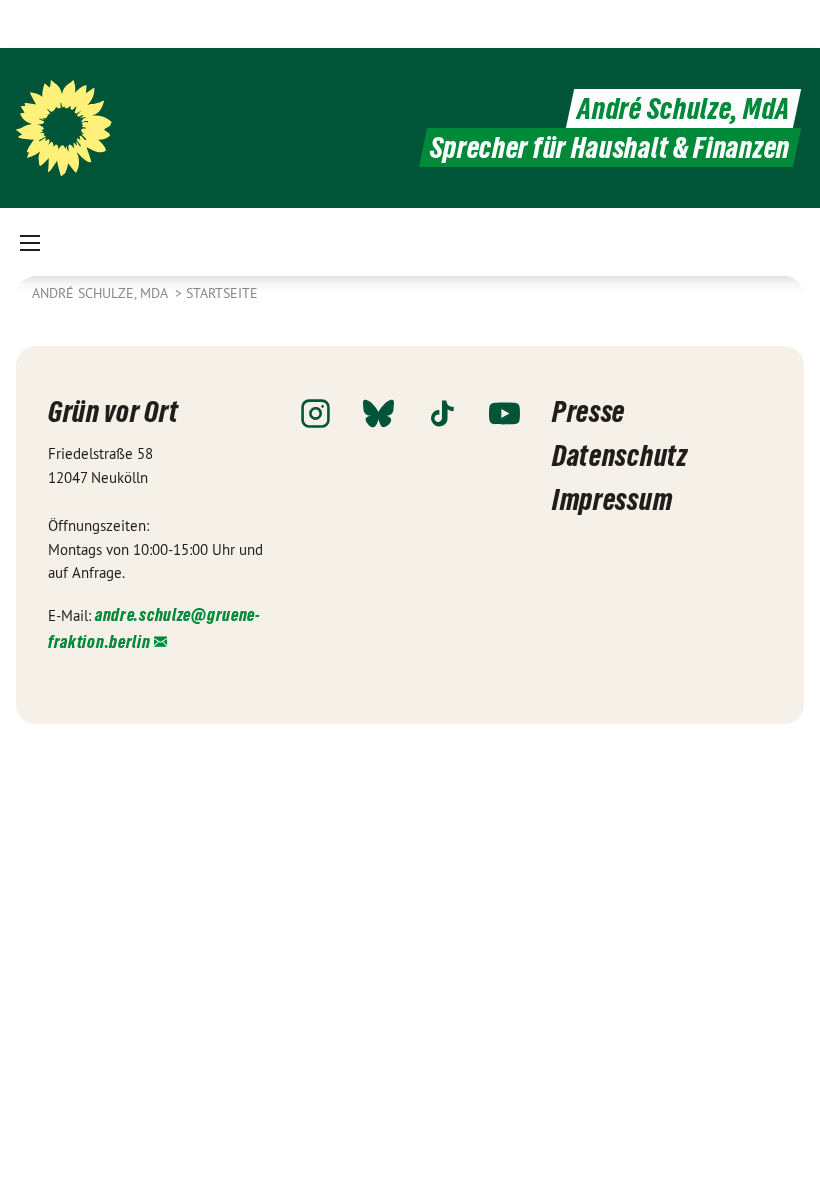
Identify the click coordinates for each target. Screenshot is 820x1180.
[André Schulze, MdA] (64, 128)
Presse (588, 411)
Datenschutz (620, 455)
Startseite (222, 293)
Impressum (612, 499)
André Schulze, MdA (683, 108)
